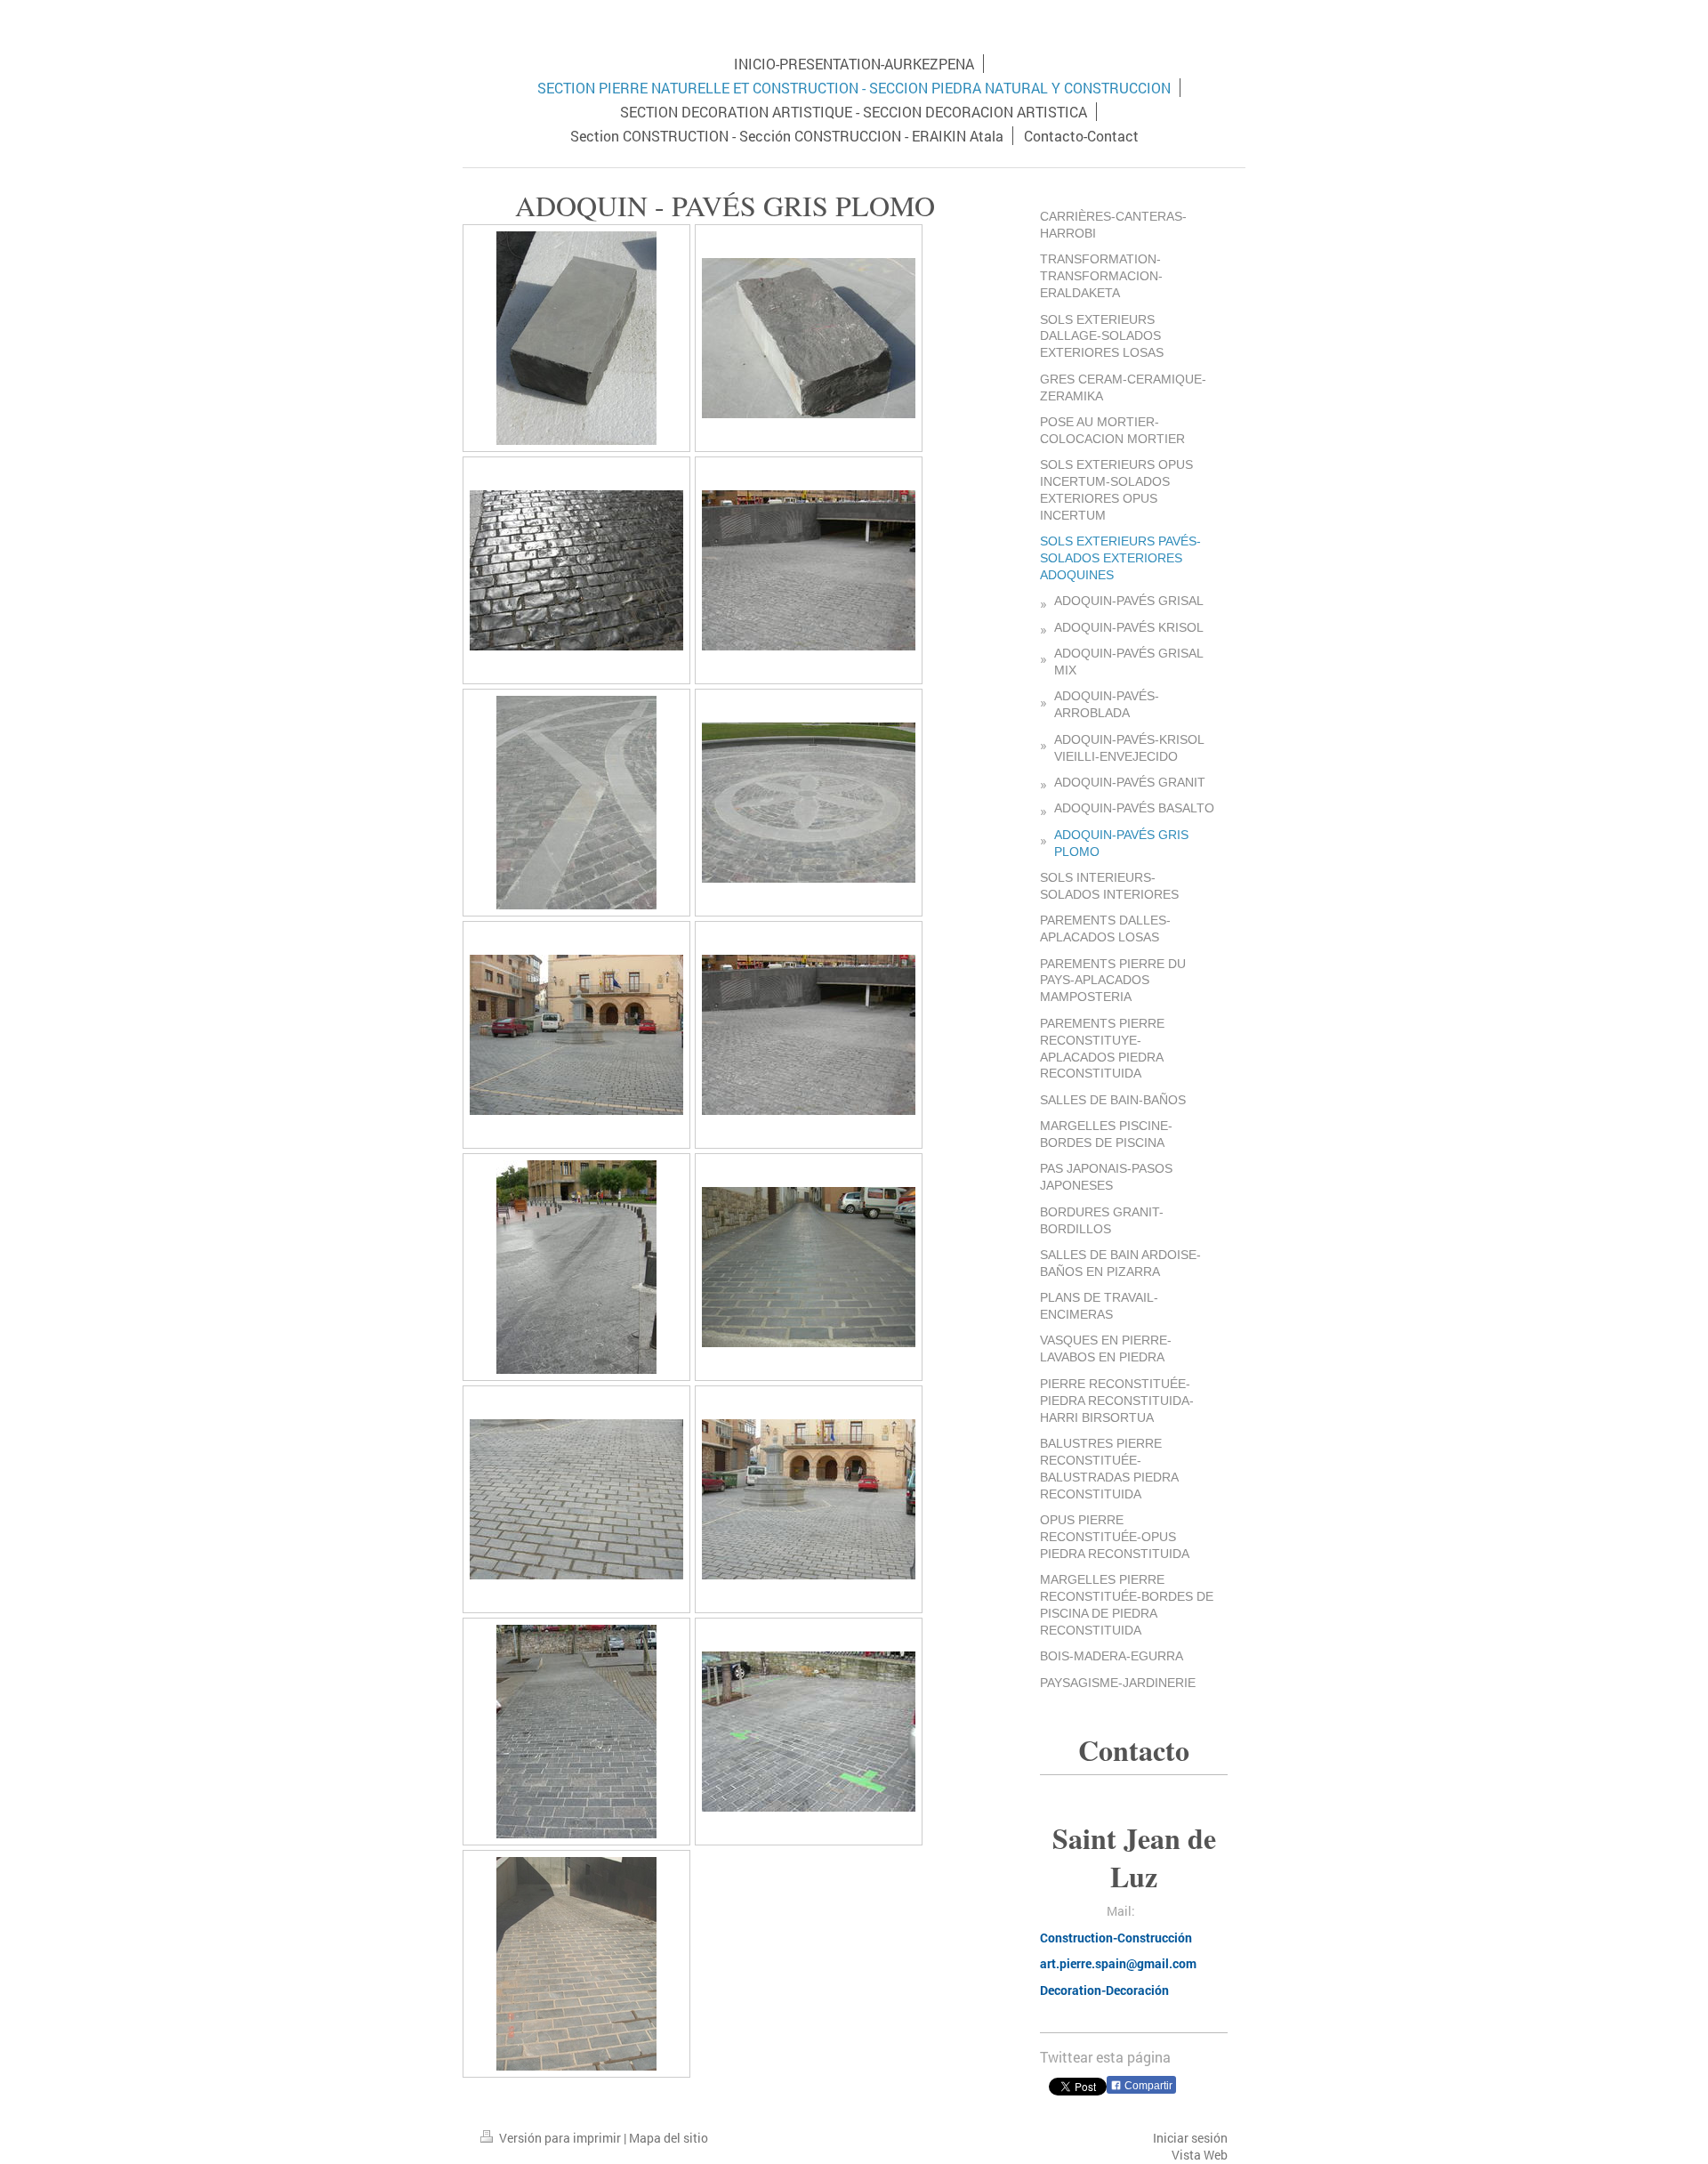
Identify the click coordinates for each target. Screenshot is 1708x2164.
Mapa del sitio (669, 2138)
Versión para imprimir (560, 2138)
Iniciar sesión (1190, 2138)
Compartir (1147, 2086)
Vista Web (1200, 2155)
